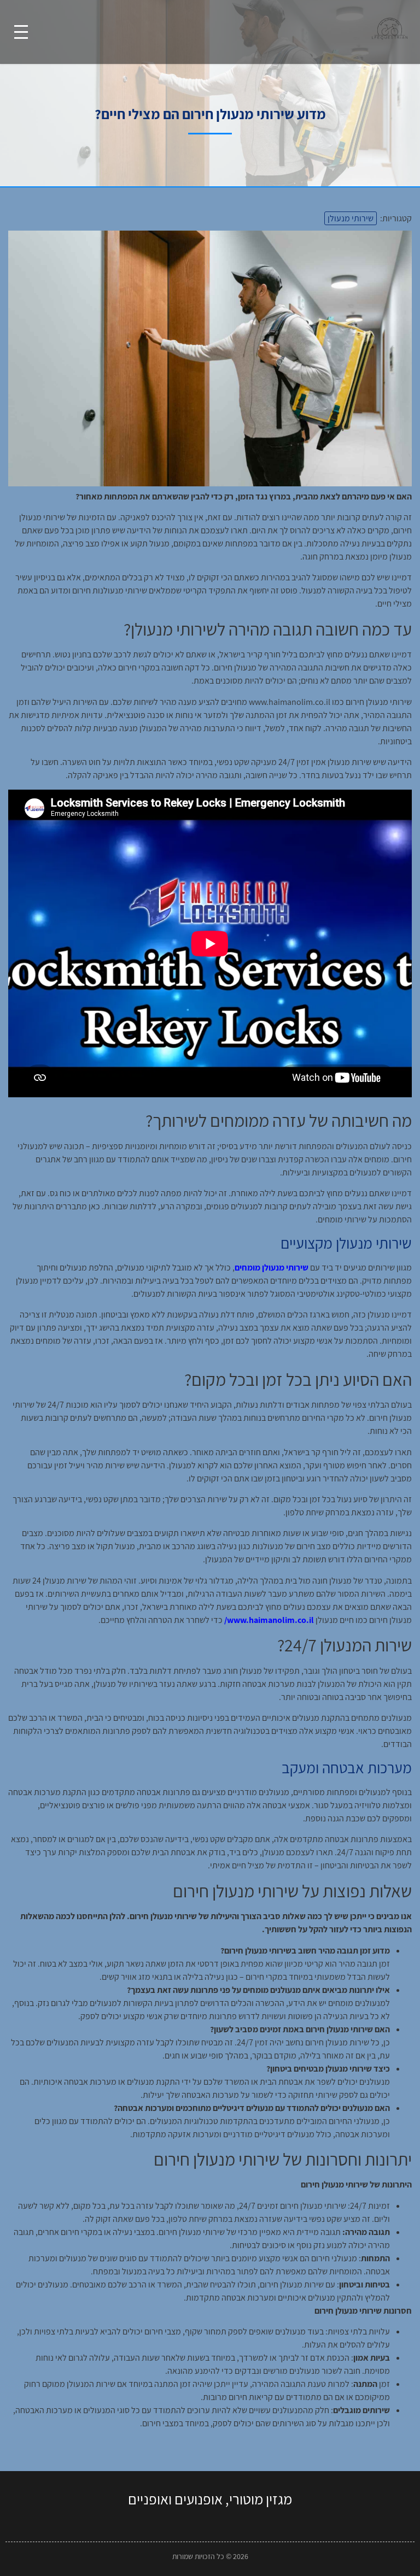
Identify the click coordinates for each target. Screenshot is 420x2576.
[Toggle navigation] (21, 32)
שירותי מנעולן (351, 218)
